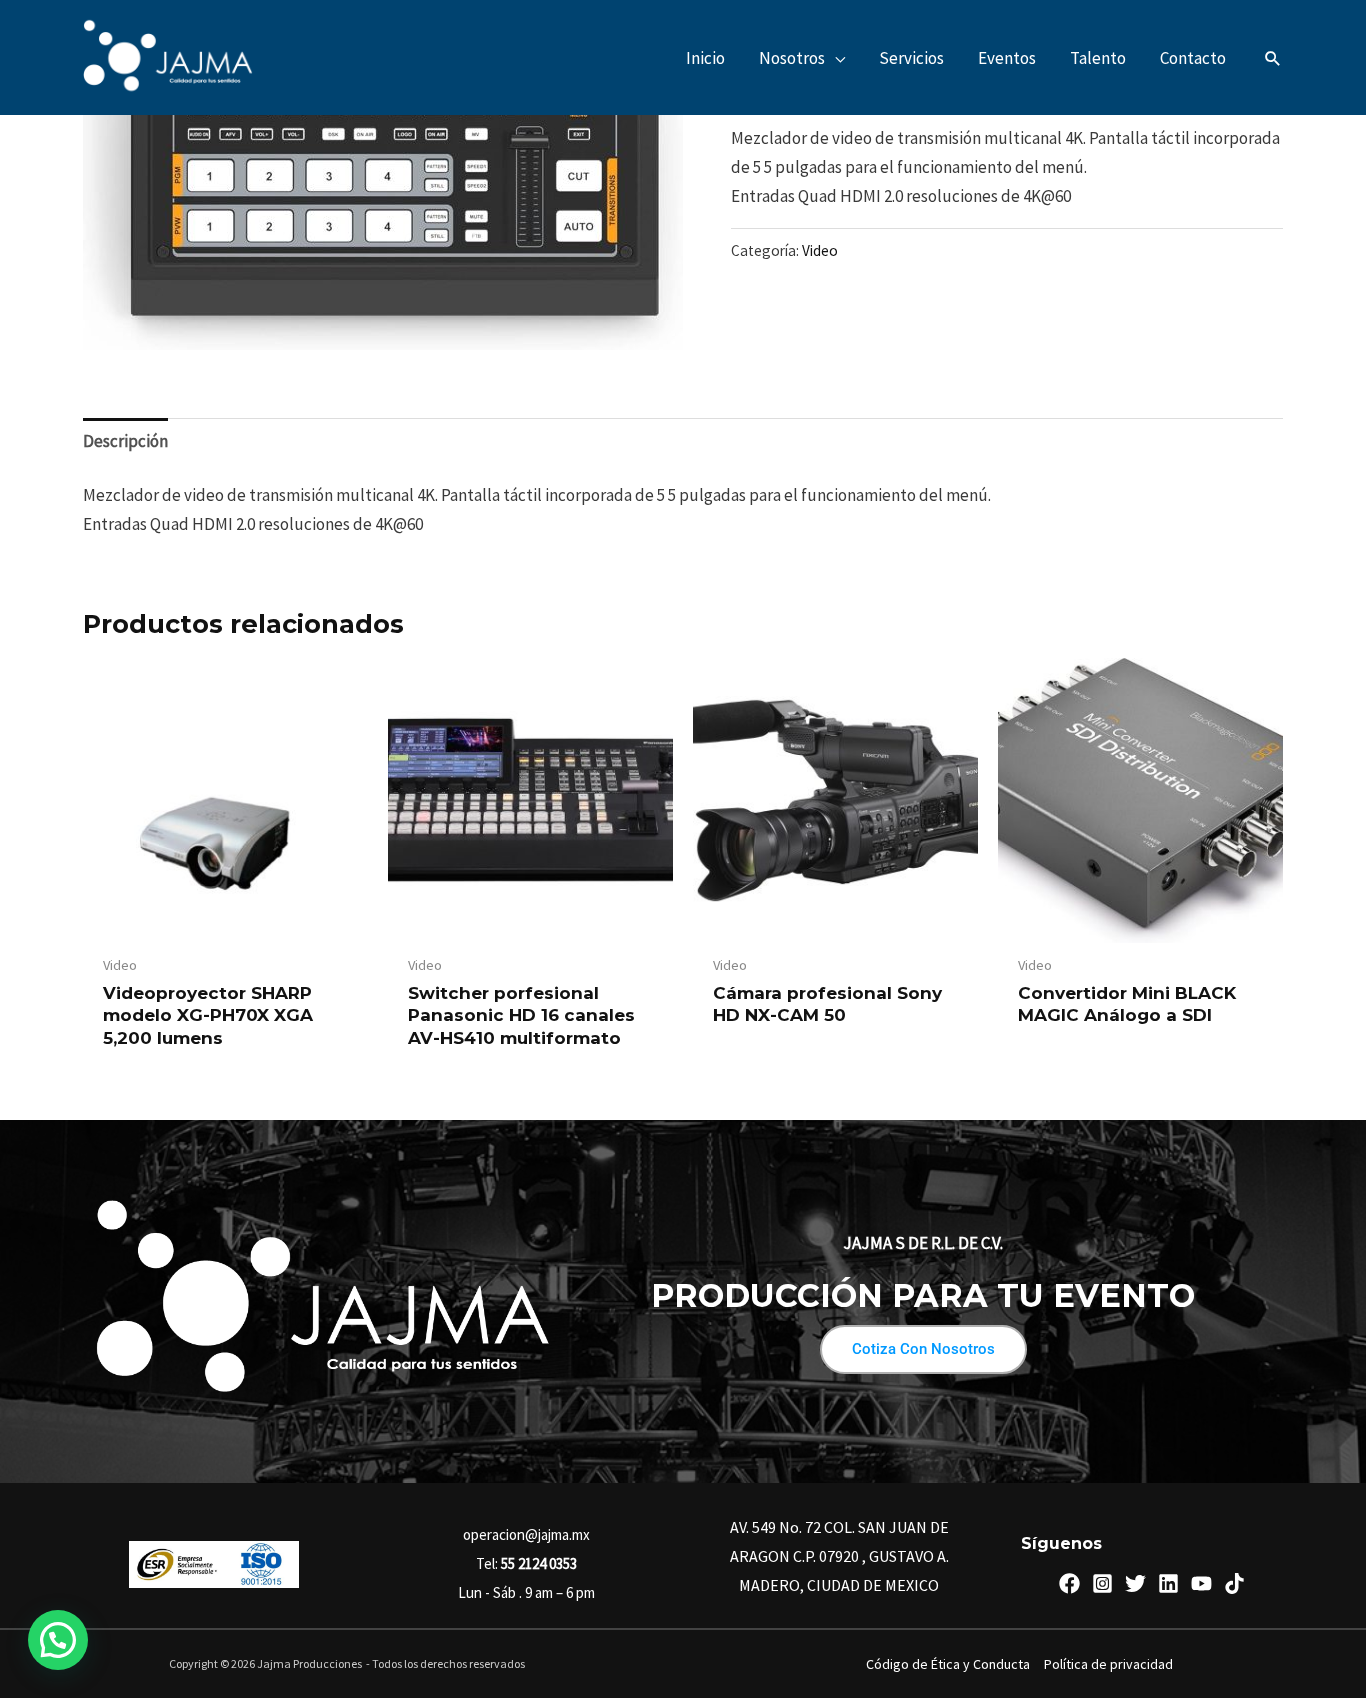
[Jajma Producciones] (168, 56)
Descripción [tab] (125, 441)
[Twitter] (1135, 1583)
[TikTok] (1234, 1583)
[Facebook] (1069, 1583)
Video (820, 250)
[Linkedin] (1168, 1583)
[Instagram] (1102, 1583)
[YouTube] (1201, 1583)
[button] (835, 58)
